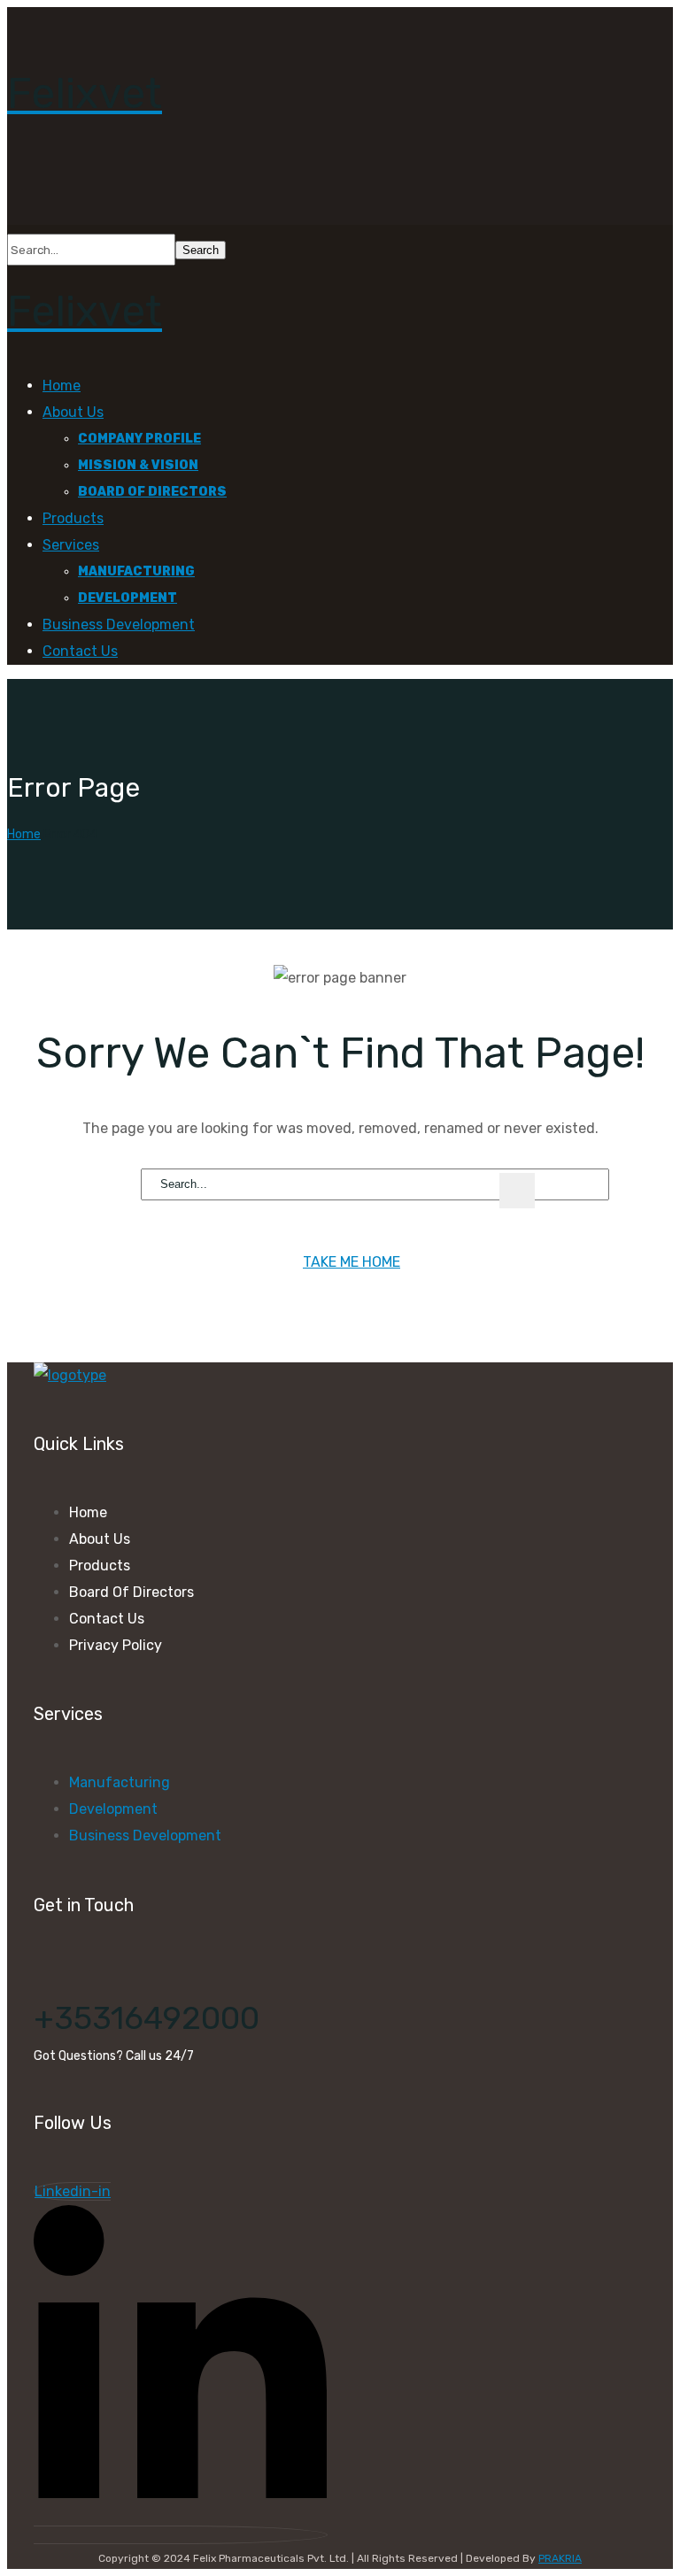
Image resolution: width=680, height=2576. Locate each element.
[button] (340, 181)
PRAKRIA (560, 2558)
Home (24, 834)
